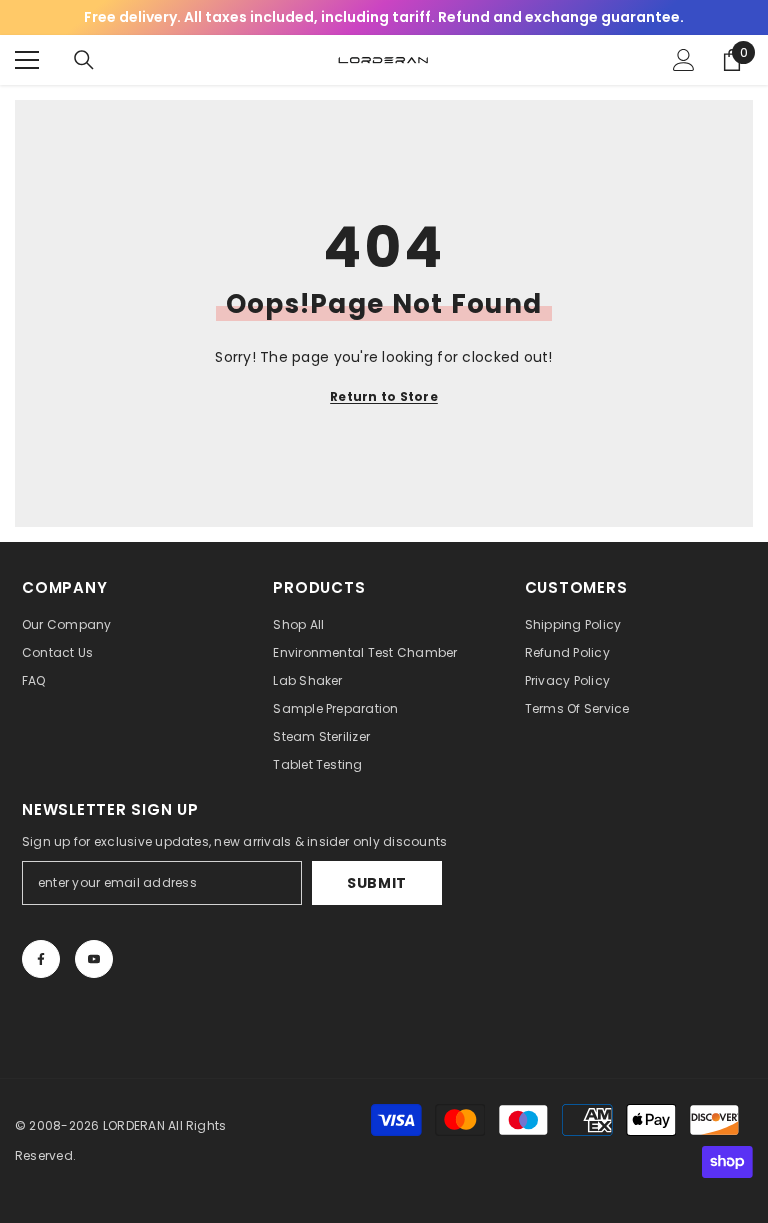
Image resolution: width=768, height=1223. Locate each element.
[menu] (27, 60)
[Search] (84, 60)
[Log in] (684, 60)
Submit (377, 883)
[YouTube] (94, 959)
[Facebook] (41, 959)
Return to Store (384, 396)
